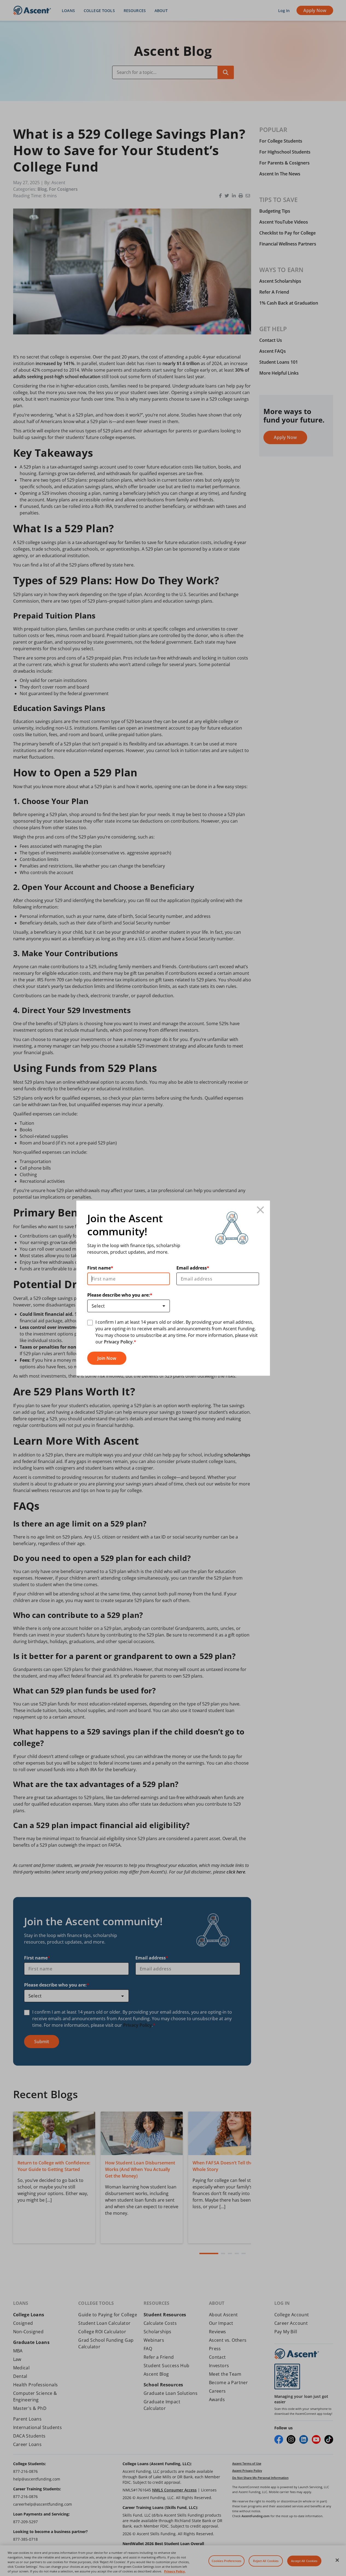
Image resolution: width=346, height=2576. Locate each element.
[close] (261, 1210)
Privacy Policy (118, 1342)
